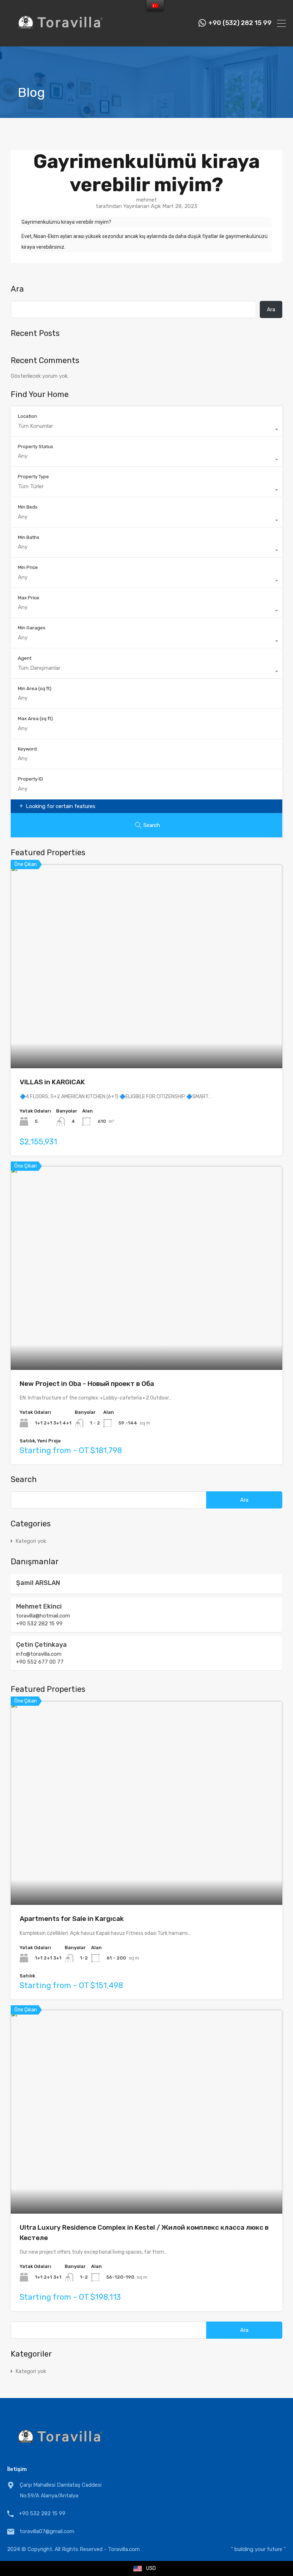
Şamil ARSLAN (38, 1583)
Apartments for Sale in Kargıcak (72, 1919)
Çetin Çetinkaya (41, 1645)
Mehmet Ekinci (39, 1606)
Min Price (28, 567)
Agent (25, 658)
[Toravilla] (61, 38)
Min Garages (32, 628)
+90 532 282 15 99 (39, 1624)
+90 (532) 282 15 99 (240, 23)
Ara (17, 289)
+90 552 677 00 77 (40, 1662)
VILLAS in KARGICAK (52, 1082)
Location (28, 416)
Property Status (36, 447)
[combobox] (146, 430)
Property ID (30, 779)
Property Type (33, 477)
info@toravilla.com (39, 1654)
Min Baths (29, 537)
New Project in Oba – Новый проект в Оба (87, 1384)
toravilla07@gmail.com (47, 2531)
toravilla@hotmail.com (43, 1616)
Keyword (27, 749)
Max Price (29, 598)
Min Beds (28, 507)
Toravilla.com (124, 2549)
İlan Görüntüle (147, 1028)
